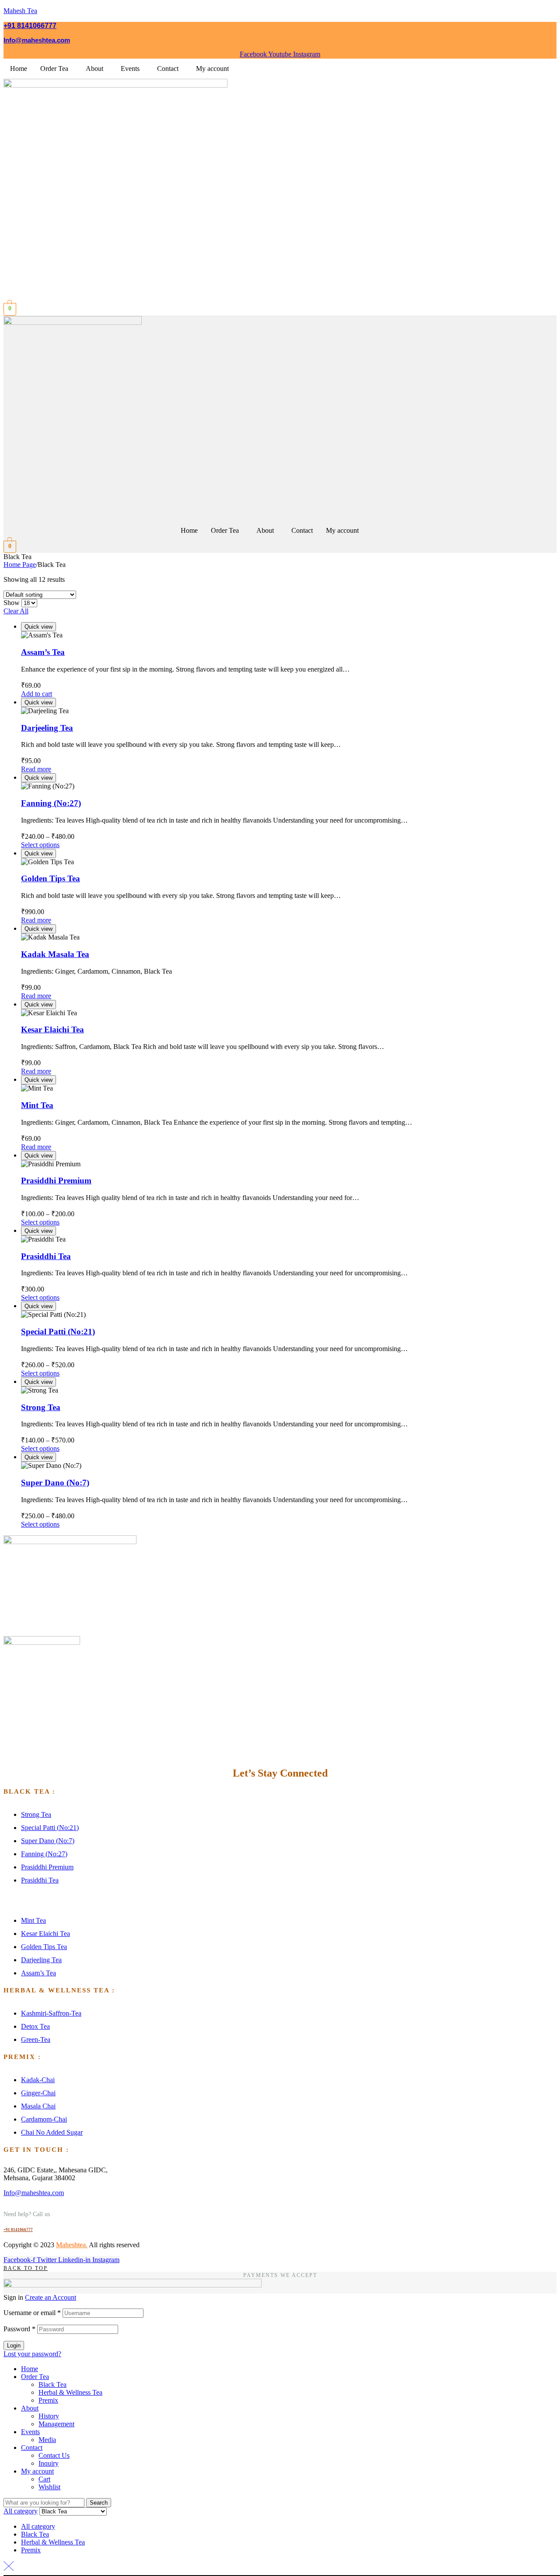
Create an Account (51, 2297)
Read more (36, 769)
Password (19, 2329)
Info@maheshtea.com (37, 40)
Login (14, 2345)
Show (12, 603)
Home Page (20, 565)
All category (38, 2526)
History (49, 2416)
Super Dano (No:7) (55, 1483)
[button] (56, 69)
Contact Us (54, 2455)
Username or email (32, 2313)
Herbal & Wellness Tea (70, 2392)
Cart (44, 2479)
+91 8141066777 (30, 26)
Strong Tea (41, 1407)
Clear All (16, 611)
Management (56, 2424)
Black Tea (52, 2384)
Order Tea (54, 69)
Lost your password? (32, 2354)
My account (212, 69)
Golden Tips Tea (51, 878)
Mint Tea (37, 1105)
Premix (48, 2400)
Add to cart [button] (37, 694)
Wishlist (49, 2487)
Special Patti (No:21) (58, 1332)
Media (47, 2440)
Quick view (38, 627)
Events (130, 69)
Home (19, 69)
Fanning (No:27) (51, 803)
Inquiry (49, 2463)
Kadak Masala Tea (55, 954)
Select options (40, 845)
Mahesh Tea (20, 11)
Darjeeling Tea (47, 728)
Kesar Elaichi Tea (52, 1029)
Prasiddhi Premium (56, 1181)
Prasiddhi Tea (46, 1256)
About (94, 69)
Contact (168, 69)
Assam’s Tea (43, 652)
